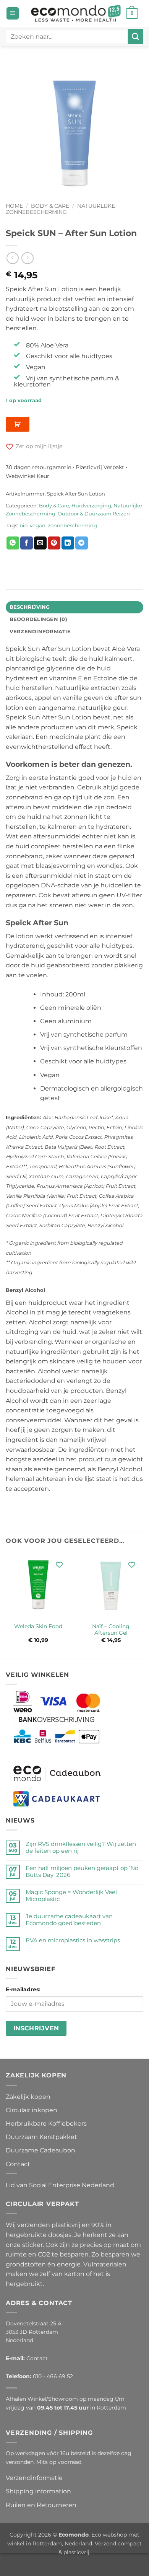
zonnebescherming (72, 526)
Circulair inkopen (32, 2110)
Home (14, 206)
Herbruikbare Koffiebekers (46, 2124)
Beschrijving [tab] (30, 607)
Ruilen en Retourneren (41, 2505)
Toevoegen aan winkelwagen (18, 424)
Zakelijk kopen (28, 2097)
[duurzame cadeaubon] (57, 1773)
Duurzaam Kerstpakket (41, 2137)
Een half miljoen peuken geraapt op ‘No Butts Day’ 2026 (82, 1872)
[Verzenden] (136, 36)
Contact (18, 2164)
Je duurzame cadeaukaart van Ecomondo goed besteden (69, 1920)
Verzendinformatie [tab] (40, 632)
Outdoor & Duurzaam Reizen (94, 514)
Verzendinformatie (34, 2478)
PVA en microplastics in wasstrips (73, 1940)
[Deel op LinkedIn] (68, 543)
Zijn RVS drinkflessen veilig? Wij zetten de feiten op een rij (81, 1847)
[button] (13, 14)
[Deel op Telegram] (82, 543)
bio (23, 526)
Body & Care (50, 206)
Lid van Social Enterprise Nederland (60, 2185)
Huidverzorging (91, 506)
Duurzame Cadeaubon (40, 2150)
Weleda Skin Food (38, 1626)
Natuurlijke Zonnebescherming (60, 209)
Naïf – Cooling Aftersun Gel (111, 1630)
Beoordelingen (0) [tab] (38, 619)
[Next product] (12, 258)
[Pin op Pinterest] (54, 543)
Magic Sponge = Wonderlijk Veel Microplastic (71, 1896)
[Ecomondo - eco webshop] (76, 13)
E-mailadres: (23, 1989)
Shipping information (38, 2491)
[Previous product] (27, 258)
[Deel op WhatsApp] (13, 543)
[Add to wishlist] (59, 1565)
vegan (38, 526)
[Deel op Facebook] (27, 543)
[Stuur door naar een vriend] (40, 543)
